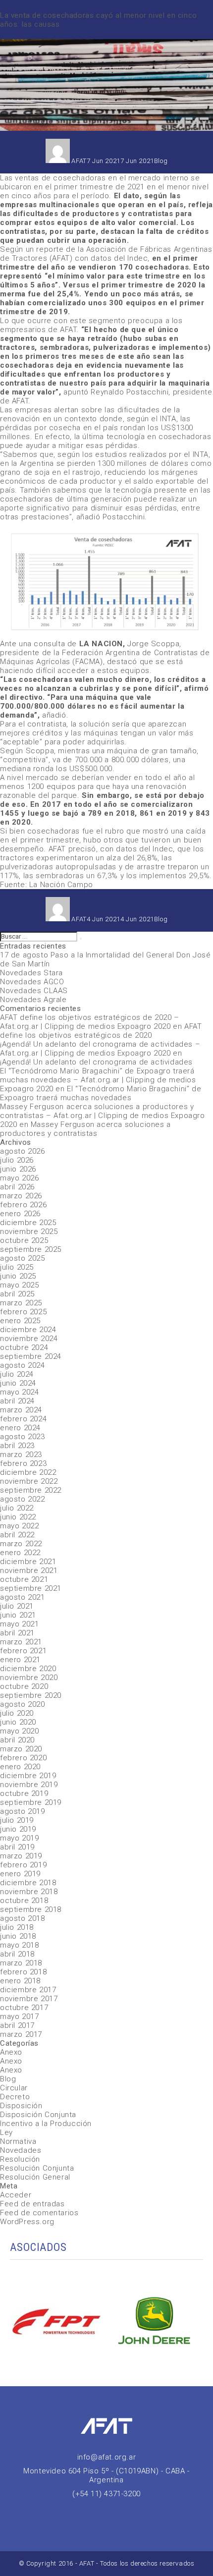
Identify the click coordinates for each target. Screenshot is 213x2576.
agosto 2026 (23, 1151)
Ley (6, 2132)
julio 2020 (17, 1713)
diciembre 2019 (28, 1776)
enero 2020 (20, 1767)
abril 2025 (17, 1294)
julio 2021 (17, 1606)
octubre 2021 (24, 1579)
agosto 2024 (23, 1365)
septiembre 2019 (31, 1802)
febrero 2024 (23, 1419)
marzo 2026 (21, 1196)
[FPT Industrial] (58, 2323)
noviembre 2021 (29, 1570)
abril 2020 (17, 1740)
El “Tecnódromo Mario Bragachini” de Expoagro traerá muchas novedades (101, 1093)
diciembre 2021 (28, 1562)
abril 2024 (17, 1401)
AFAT (79, 161)
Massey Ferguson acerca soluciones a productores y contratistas (85, 1129)
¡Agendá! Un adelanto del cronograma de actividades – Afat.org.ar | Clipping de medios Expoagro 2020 (100, 1049)
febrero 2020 (23, 1758)
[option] (58, 2323)
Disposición (21, 2106)
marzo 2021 (21, 1642)
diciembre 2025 (28, 1223)
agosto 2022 (23, 1499)
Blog (161, 161)
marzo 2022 (21, 1544)
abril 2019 (17, 1847)
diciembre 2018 (28, 1883)
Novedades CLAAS (34, 991)
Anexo (11, 2052)
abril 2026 (17, 1187)
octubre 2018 (24, 1901)
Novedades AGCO (32, 982)
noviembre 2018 (29, 1892)
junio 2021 (18, 1615)
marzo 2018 (21, 1963)
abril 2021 (17, 1633)
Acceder (16, 2195)
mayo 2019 (19, 1838)
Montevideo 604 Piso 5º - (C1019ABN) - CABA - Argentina (106, 2475)
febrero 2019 (23, 1865)
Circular (14, 2088)
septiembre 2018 (31, 1909)
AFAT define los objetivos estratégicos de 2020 (101, 1031)
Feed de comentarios (39, 2213)
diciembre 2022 (28, 1472)
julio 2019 (17, 1820)
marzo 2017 (21, 2034)
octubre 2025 (24, 1240)
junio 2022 (18, 1517)
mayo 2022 (19, 1526)
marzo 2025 (21, 1303)
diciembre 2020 (28, 1669)
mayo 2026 (19, 1178)
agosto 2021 (23, 1597)
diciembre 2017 (28, 1990)
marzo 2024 (21, 1410)
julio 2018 (17, 1927)
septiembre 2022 (31, 1490)
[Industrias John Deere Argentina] (155, 2323)
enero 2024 (20, 1428)
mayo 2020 (19, 1731)
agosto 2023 (23, 1437)
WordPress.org (27, 2222)
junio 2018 (18, 1936)
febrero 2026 (23, 1205)
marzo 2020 (21, 1749)
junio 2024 (18, 1383)
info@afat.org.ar (107, 2457)
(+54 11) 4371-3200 (106, 2494)
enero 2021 (20, 1660)
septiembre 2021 (31, 1588)
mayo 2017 (19, 2016)
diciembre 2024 (28, 1330)
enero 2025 (20, 1321)
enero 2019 (20, 1874)
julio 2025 (17, 1267)
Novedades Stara (31, 973)
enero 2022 (20, 1553)
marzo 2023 (21, 1455)
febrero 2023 (23, 1463)
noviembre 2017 (29, 1999)
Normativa (18, 2141)
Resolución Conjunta (37, 2168)
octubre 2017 (24, 2008)
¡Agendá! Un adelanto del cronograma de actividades (96, 1062)
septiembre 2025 (31, 1249)
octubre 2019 (24, 1793)
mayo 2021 (19, 1624)
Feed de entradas (32, 2204)
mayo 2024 (19, 1392)
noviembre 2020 (29, 1678)
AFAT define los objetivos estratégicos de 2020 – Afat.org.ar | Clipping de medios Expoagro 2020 (90, 1022)
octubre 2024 (24, 1347)
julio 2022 (17, 1508)
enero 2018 (20, 1981)
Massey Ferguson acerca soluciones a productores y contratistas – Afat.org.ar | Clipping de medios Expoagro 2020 (103, 1116)
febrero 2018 (23, 1972)
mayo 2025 (19, 1285)
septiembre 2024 (31, 1356)
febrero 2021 (23, 1651)
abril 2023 (17, 1446)
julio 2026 (17, 1160)
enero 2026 (20, 1214)
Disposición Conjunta (38, 2115)
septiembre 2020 (31, 1695)
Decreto (15, 2097)
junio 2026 (18, 1169)
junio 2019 (18, 1829)
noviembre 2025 (29, 1232)
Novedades (21, 2150)
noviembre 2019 (29, 1785)
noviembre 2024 (29, 1339)
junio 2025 (18, 1276)
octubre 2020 (24, 1686)
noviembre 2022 (29, 1481)
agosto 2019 (23, 1811)
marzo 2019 (21, 1856)
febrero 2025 (23, 1312)
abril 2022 (17, 1535)
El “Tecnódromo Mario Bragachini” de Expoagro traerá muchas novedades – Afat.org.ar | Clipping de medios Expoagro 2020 (98, 1080)
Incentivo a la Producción (46, 2124)
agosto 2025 (23, 1258)
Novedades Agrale (33, 1000)
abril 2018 (17, 1954)
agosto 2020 (23, 1704)
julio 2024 (17, 1374)
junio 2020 (18, 1722)
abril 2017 (17, 2025)
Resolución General (35, 2177)
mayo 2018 (19, 1945)
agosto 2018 (23, 1918)
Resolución (20, 2159)
